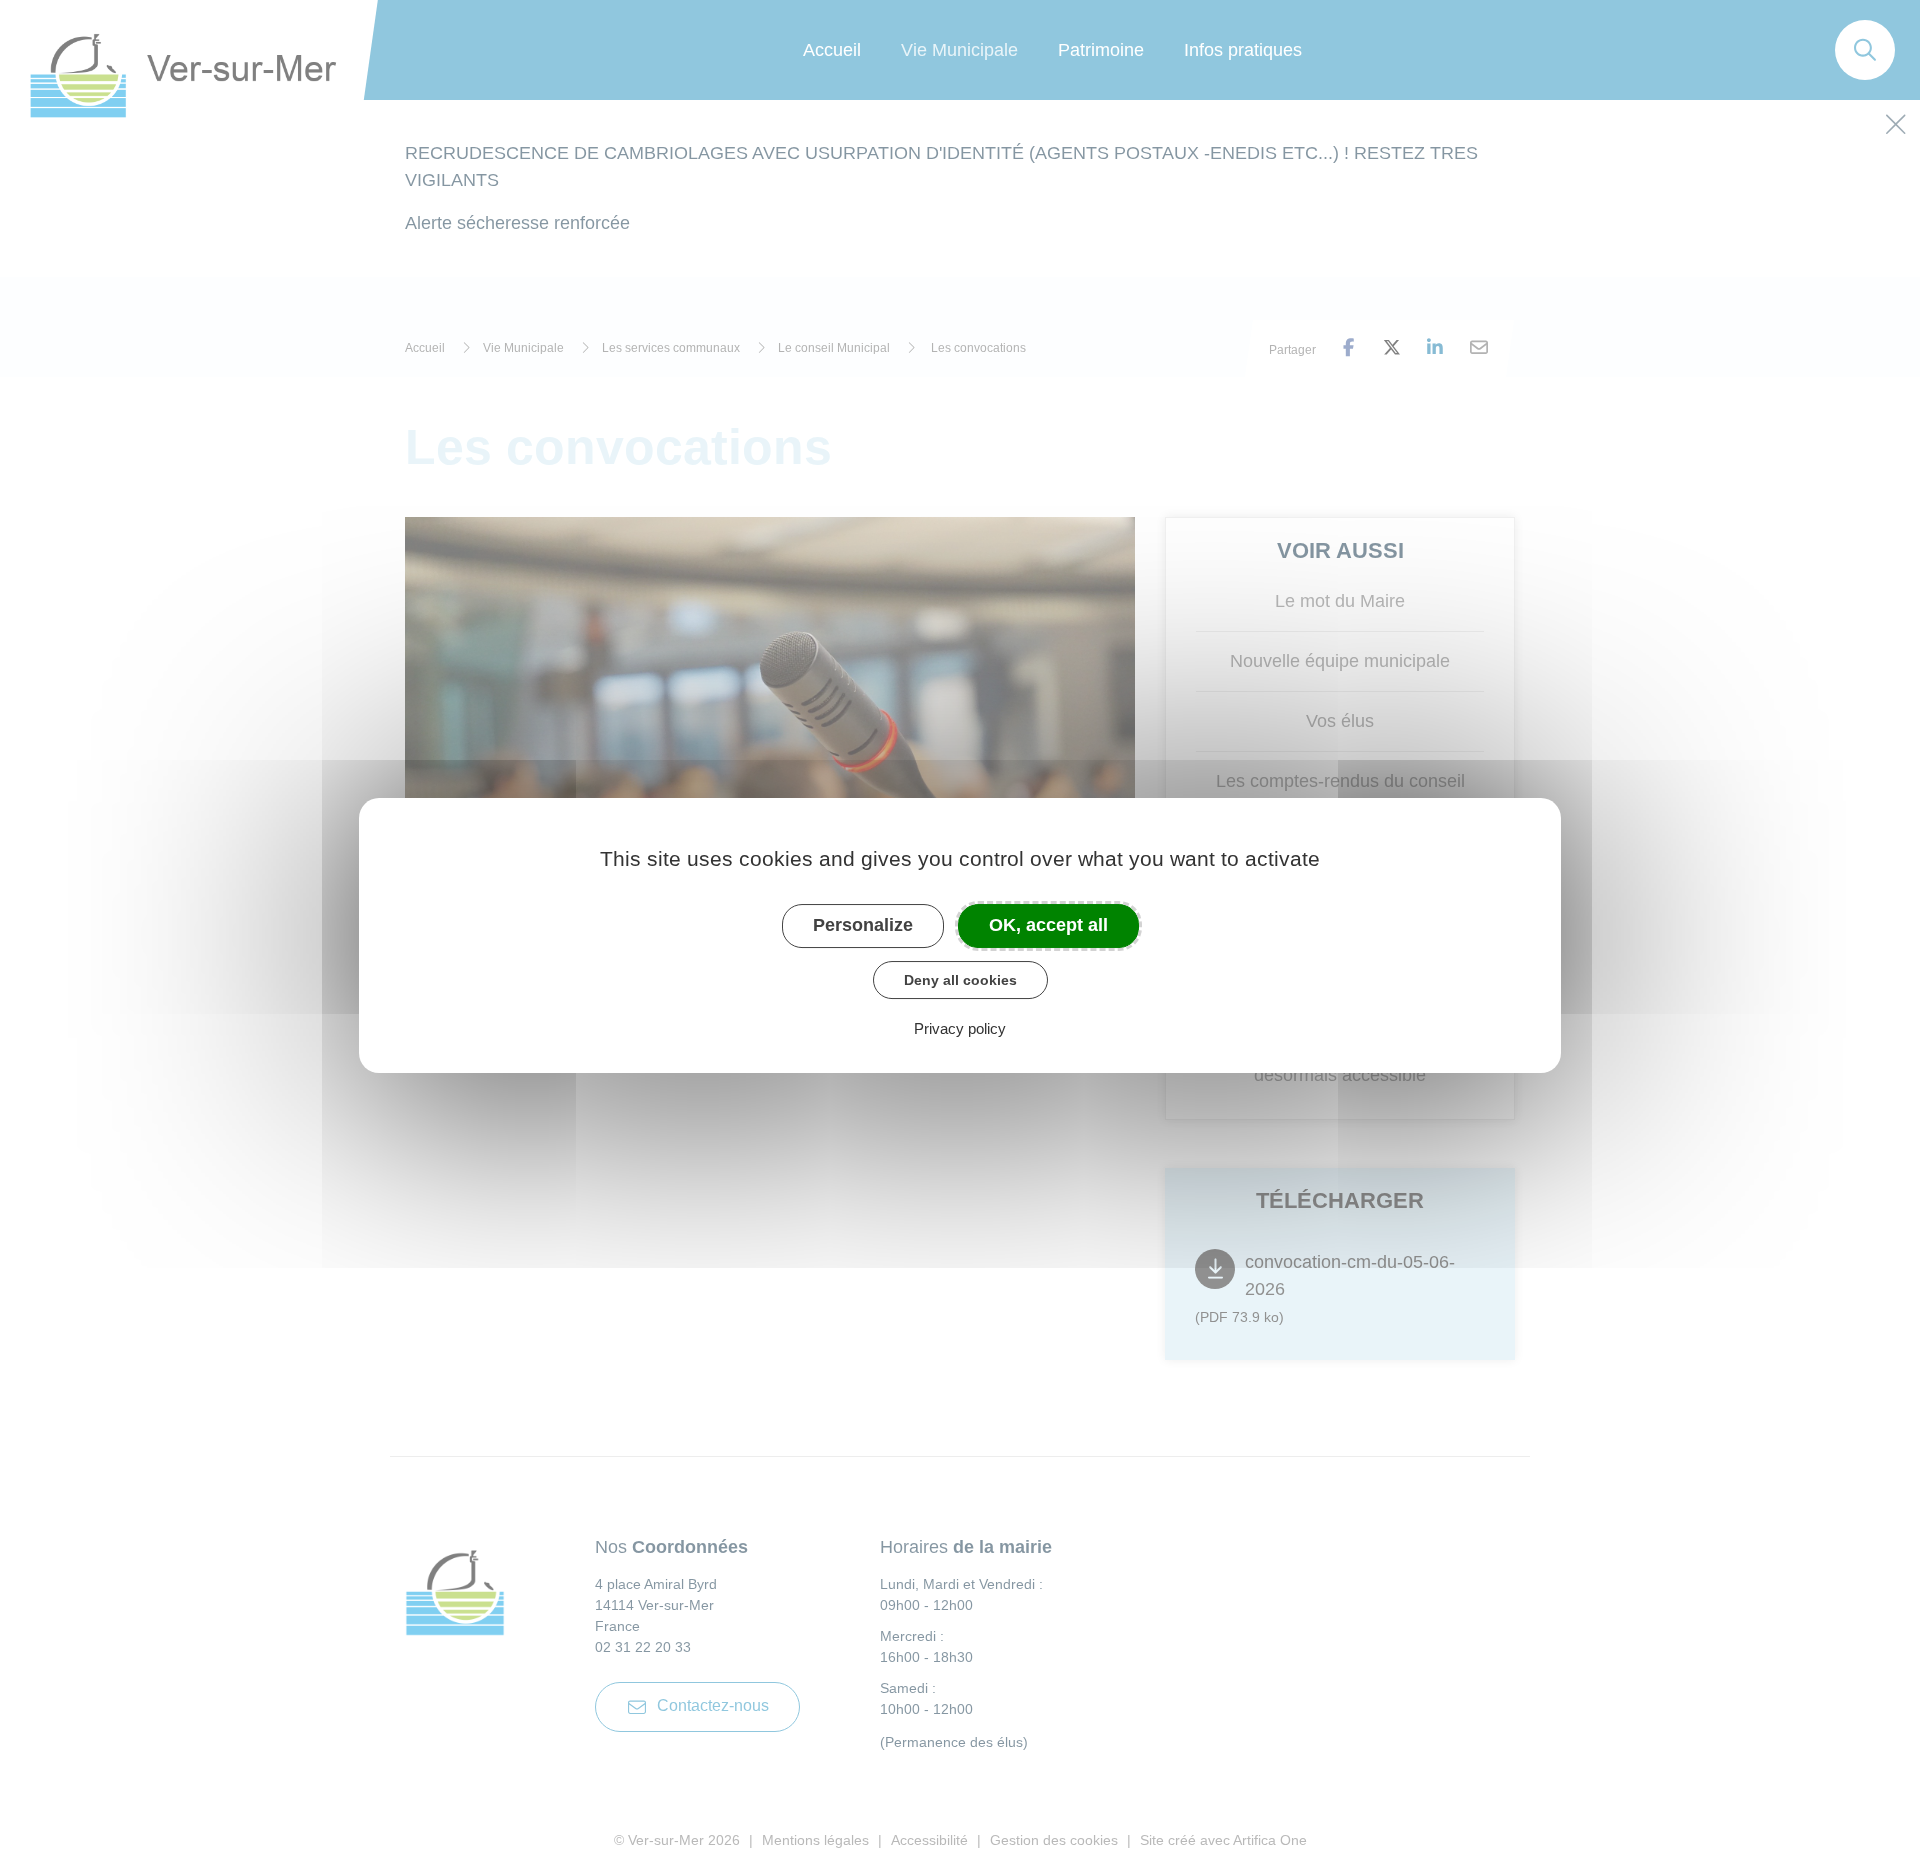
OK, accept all (1048, 925)
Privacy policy (960, 1028)
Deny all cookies (960, 980)
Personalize (863, 925)
